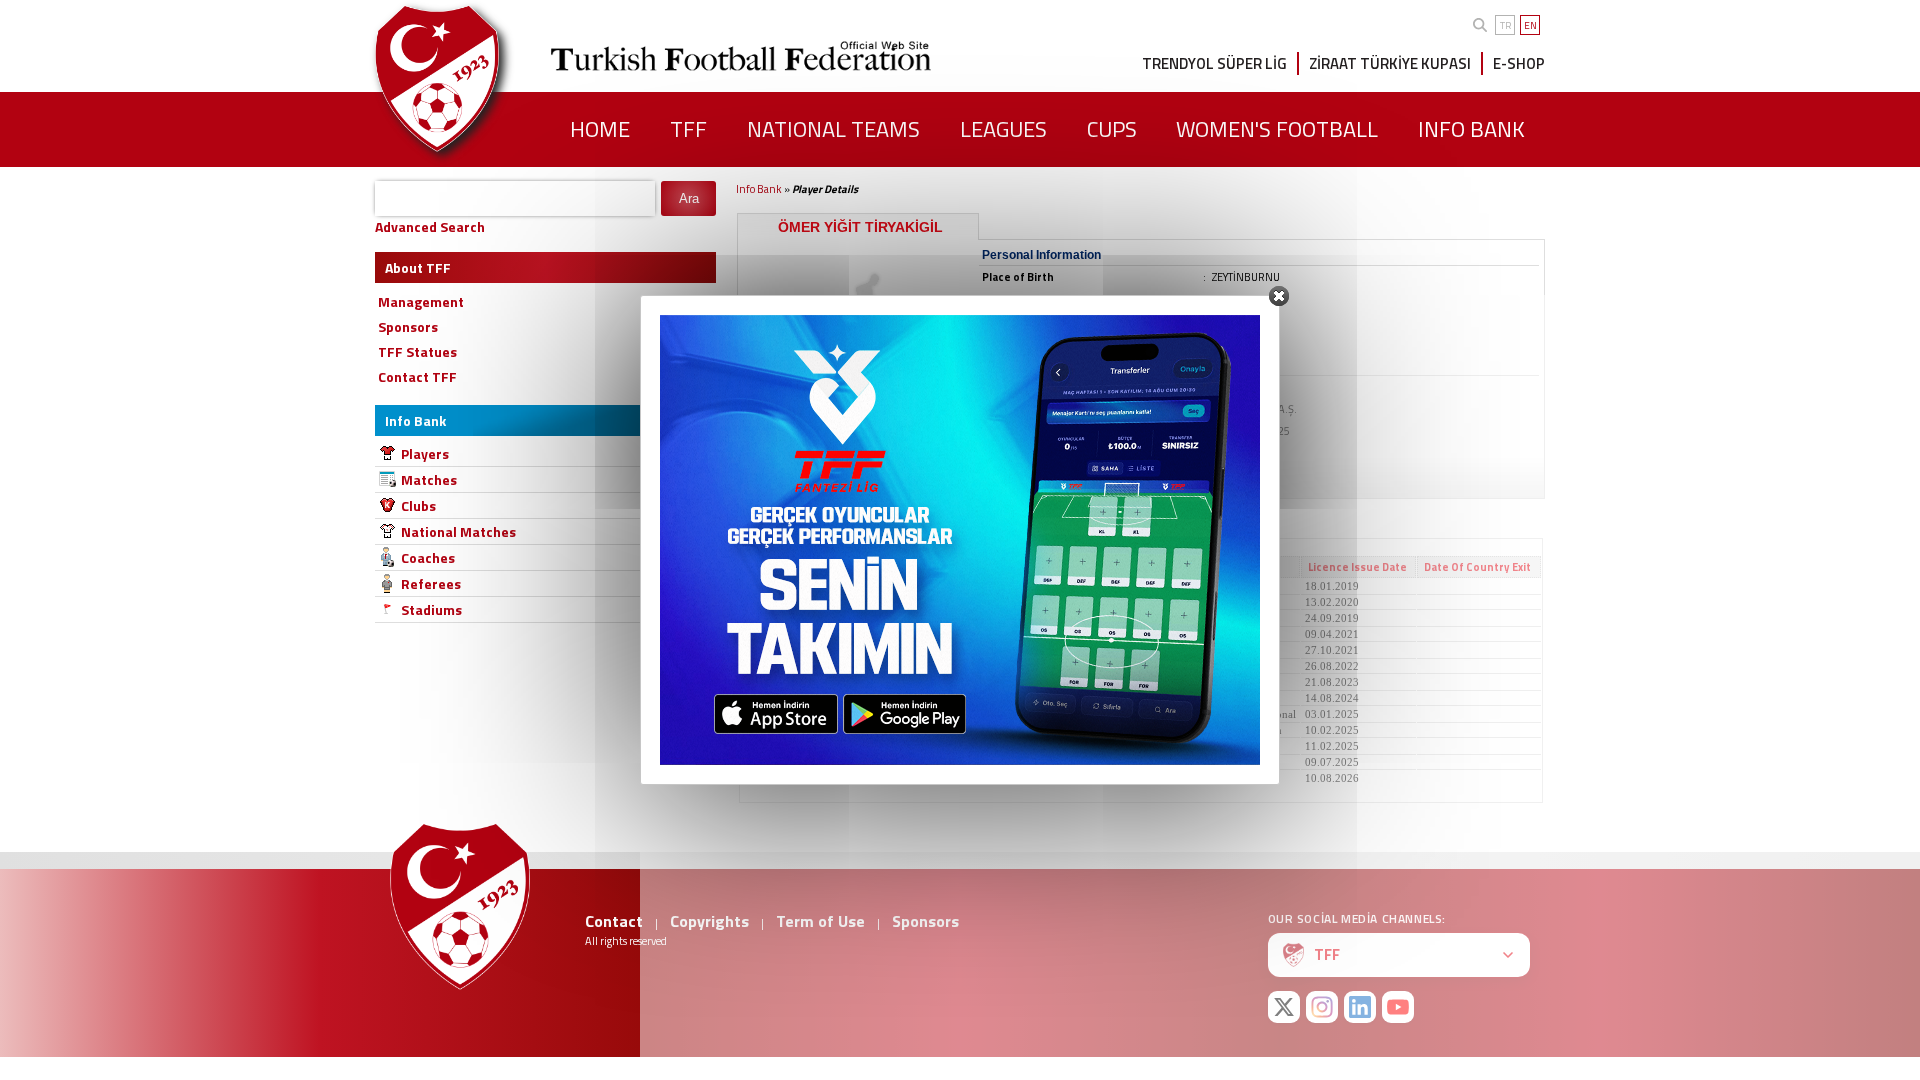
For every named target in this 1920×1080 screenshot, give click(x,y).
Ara (689, 198)
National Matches (458, 531)
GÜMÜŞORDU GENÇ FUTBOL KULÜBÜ (844, 586)
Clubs (418, 505)
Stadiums (431, 609)
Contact (614, 921)
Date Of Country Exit (1477, 567)
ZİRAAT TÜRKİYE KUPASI (1390, 63)
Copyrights (709, 921)
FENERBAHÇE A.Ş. (792, 746)
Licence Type (1228, 567)
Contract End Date (1127, 567)
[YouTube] (1398, 1007)
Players (425, 453)
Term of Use (820, 921)
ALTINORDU (777, 602)
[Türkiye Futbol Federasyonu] (470, 78)
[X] (1284, 1007)
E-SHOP (1519, 63)
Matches (429, 479)
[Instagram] (1322, 1007)
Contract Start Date (1008, 567)
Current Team (785, 567)
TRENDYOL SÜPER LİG (1214, 63)
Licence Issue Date (1357, 567)
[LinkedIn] (1360, 1007)
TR (1505, 25)
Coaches (428, 557)
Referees (431, 583)
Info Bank (759, 189)
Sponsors (925, 921)
